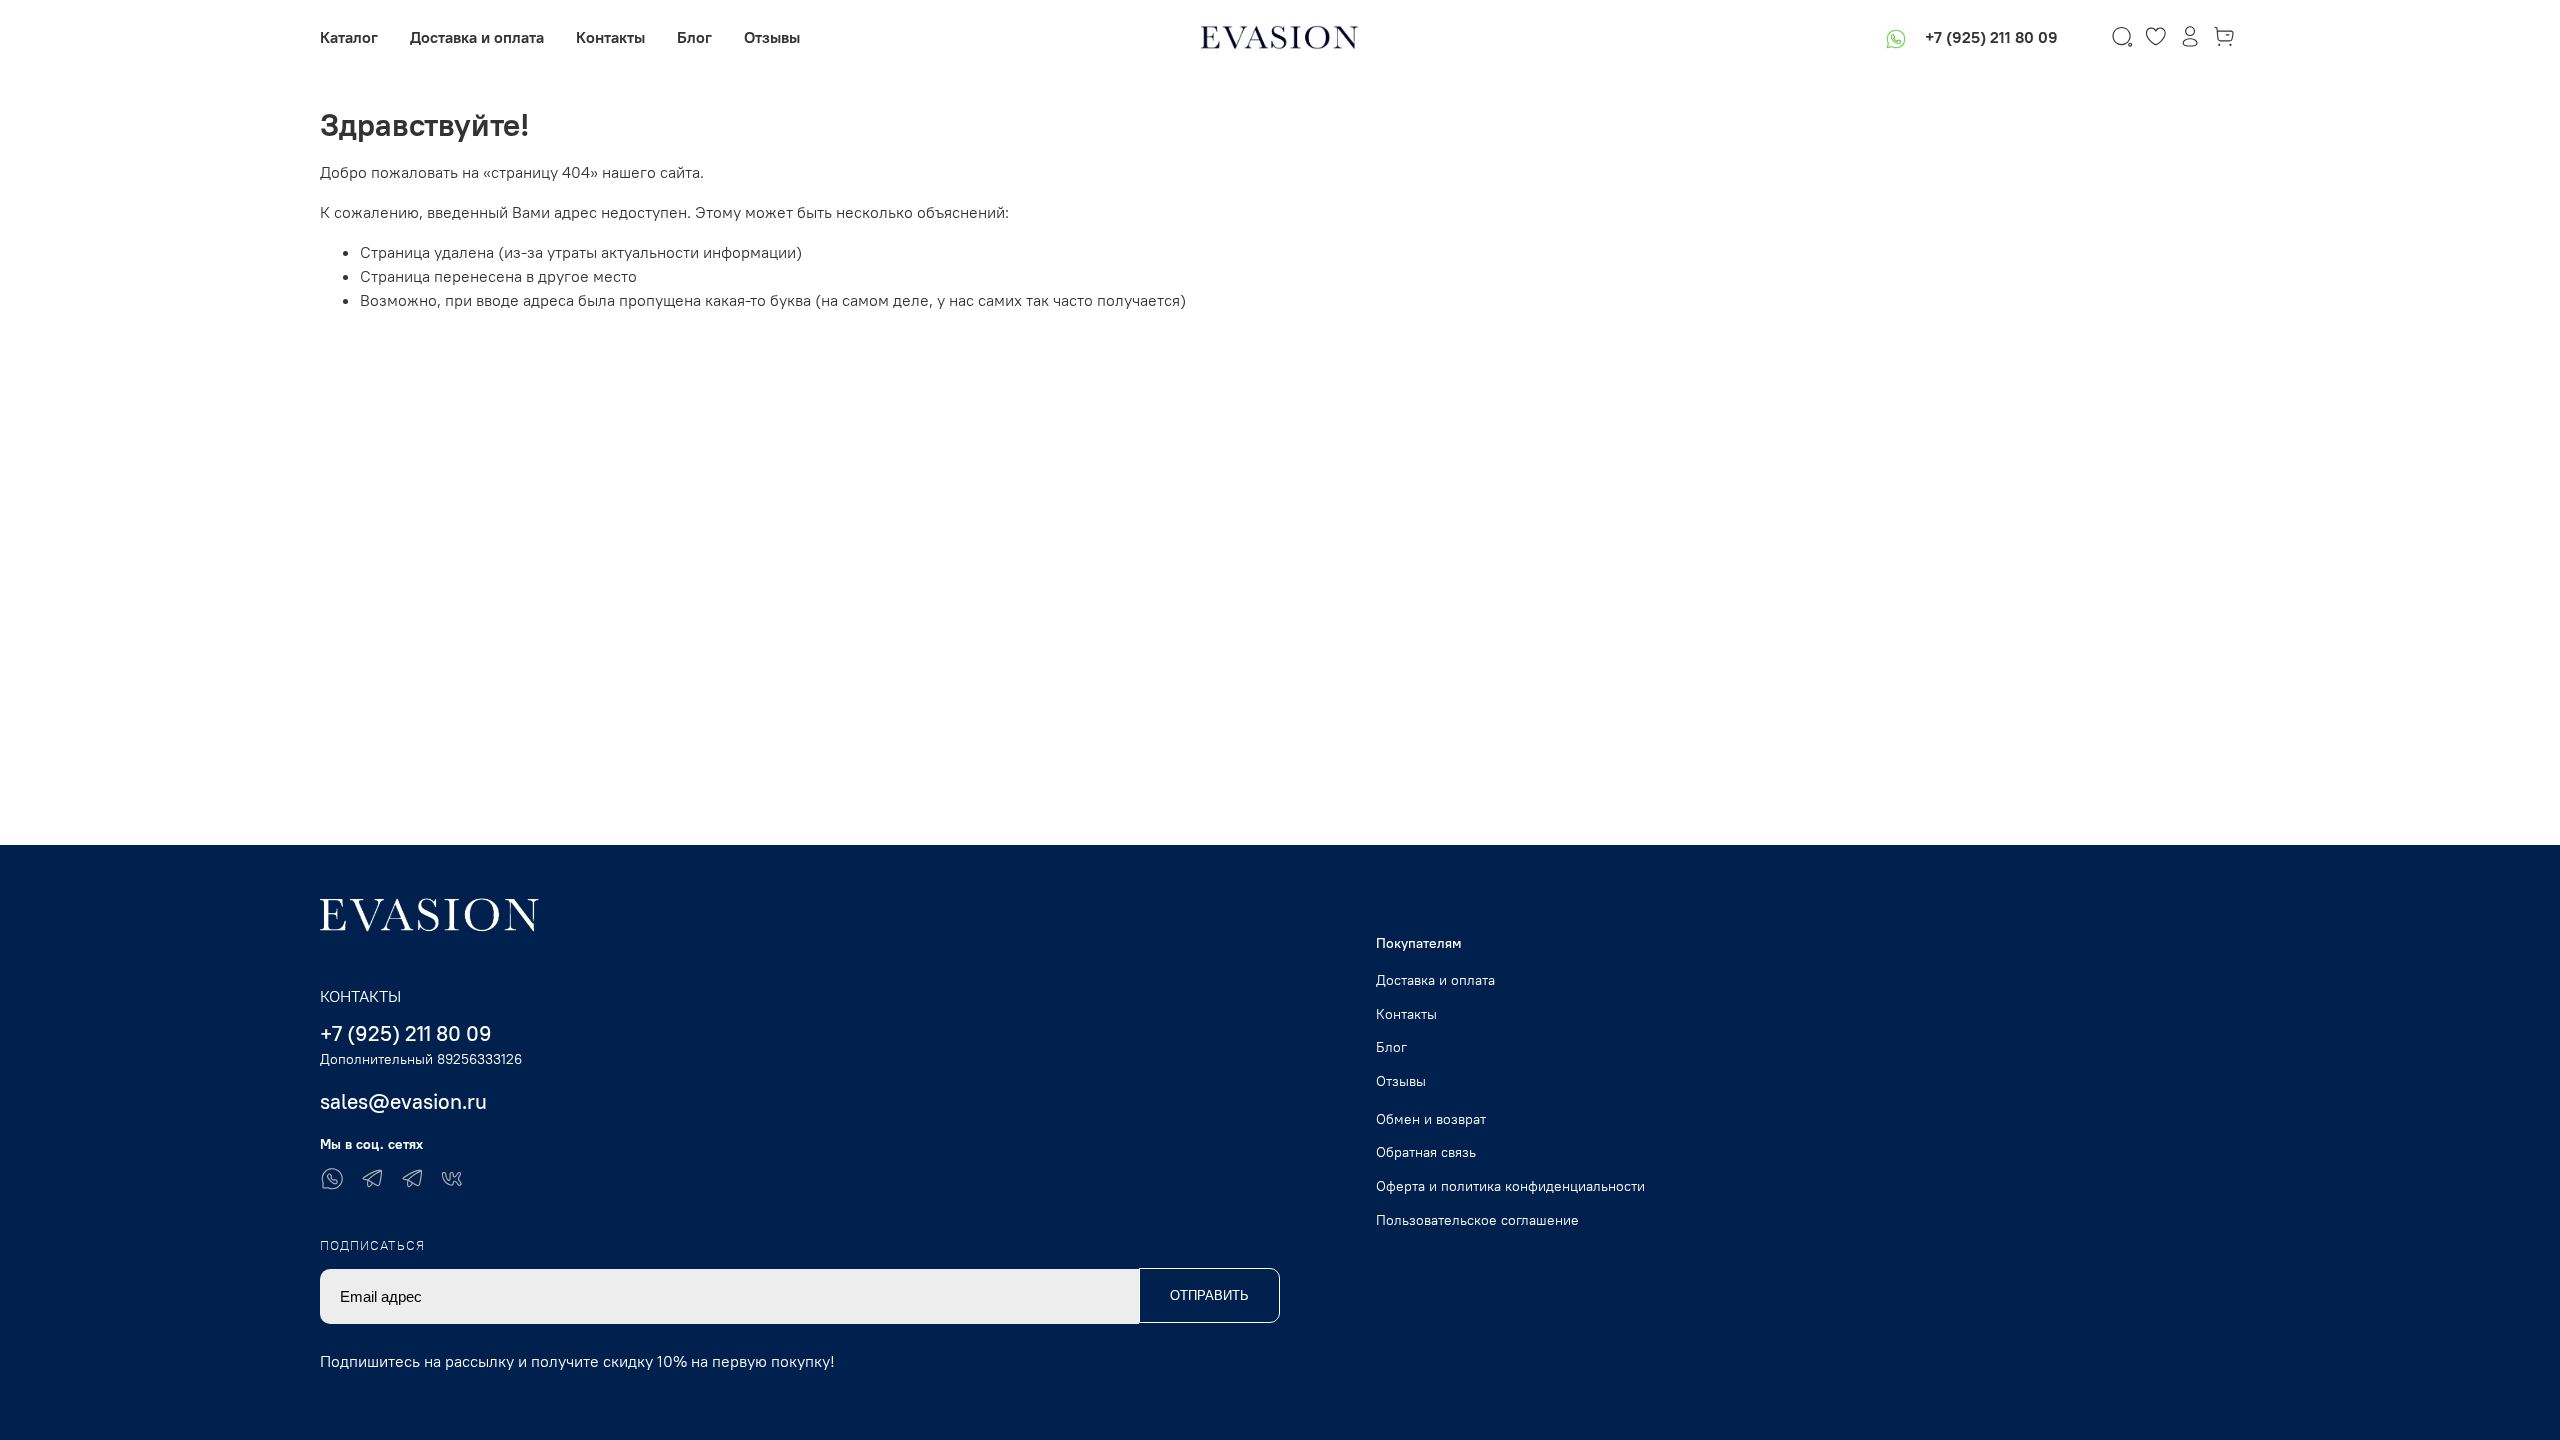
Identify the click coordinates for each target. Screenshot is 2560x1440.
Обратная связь (1426, 1152)
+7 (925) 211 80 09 (1991, 37)
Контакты (610, 37)
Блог (694, 37)
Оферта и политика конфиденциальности (1510, 1186)
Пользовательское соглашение (1477, 1220)
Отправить (1209, 1295)
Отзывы (772, 37)
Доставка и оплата (477, 37)
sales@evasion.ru (403, 1101)
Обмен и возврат (1431, 1119)
